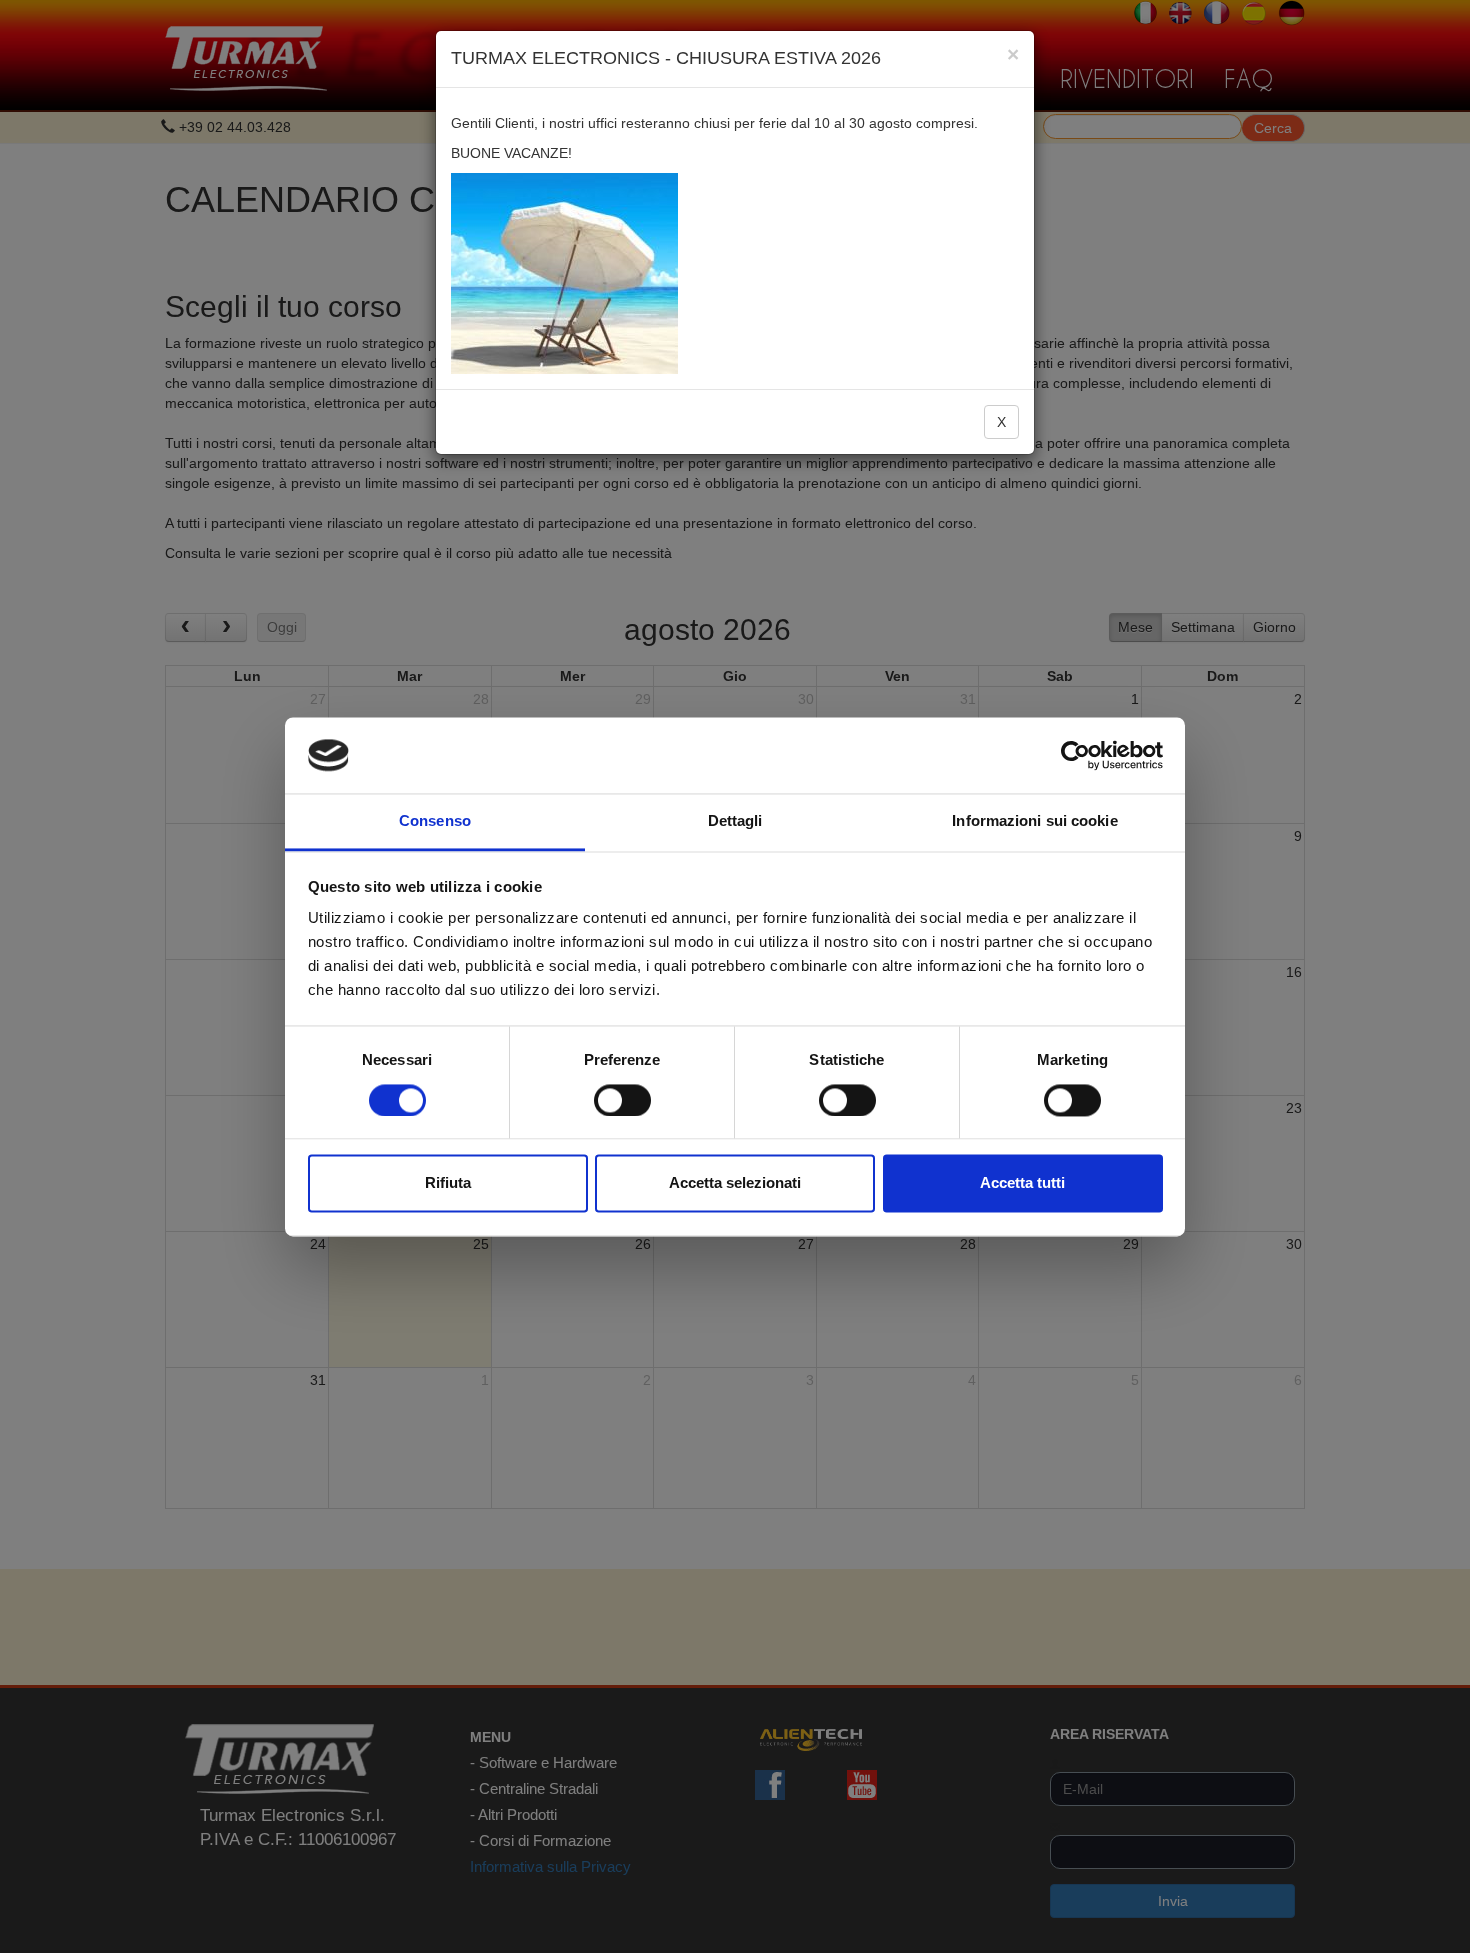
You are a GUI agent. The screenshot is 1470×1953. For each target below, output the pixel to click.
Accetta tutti (1022, 1183)
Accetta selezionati (735, 1183)
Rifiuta (448, 1183)
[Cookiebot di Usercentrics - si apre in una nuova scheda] (1075, 755)
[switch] (622, 1100)
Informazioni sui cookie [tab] (1034, 821)
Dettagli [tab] (735, 821)
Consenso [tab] (435, 821)
